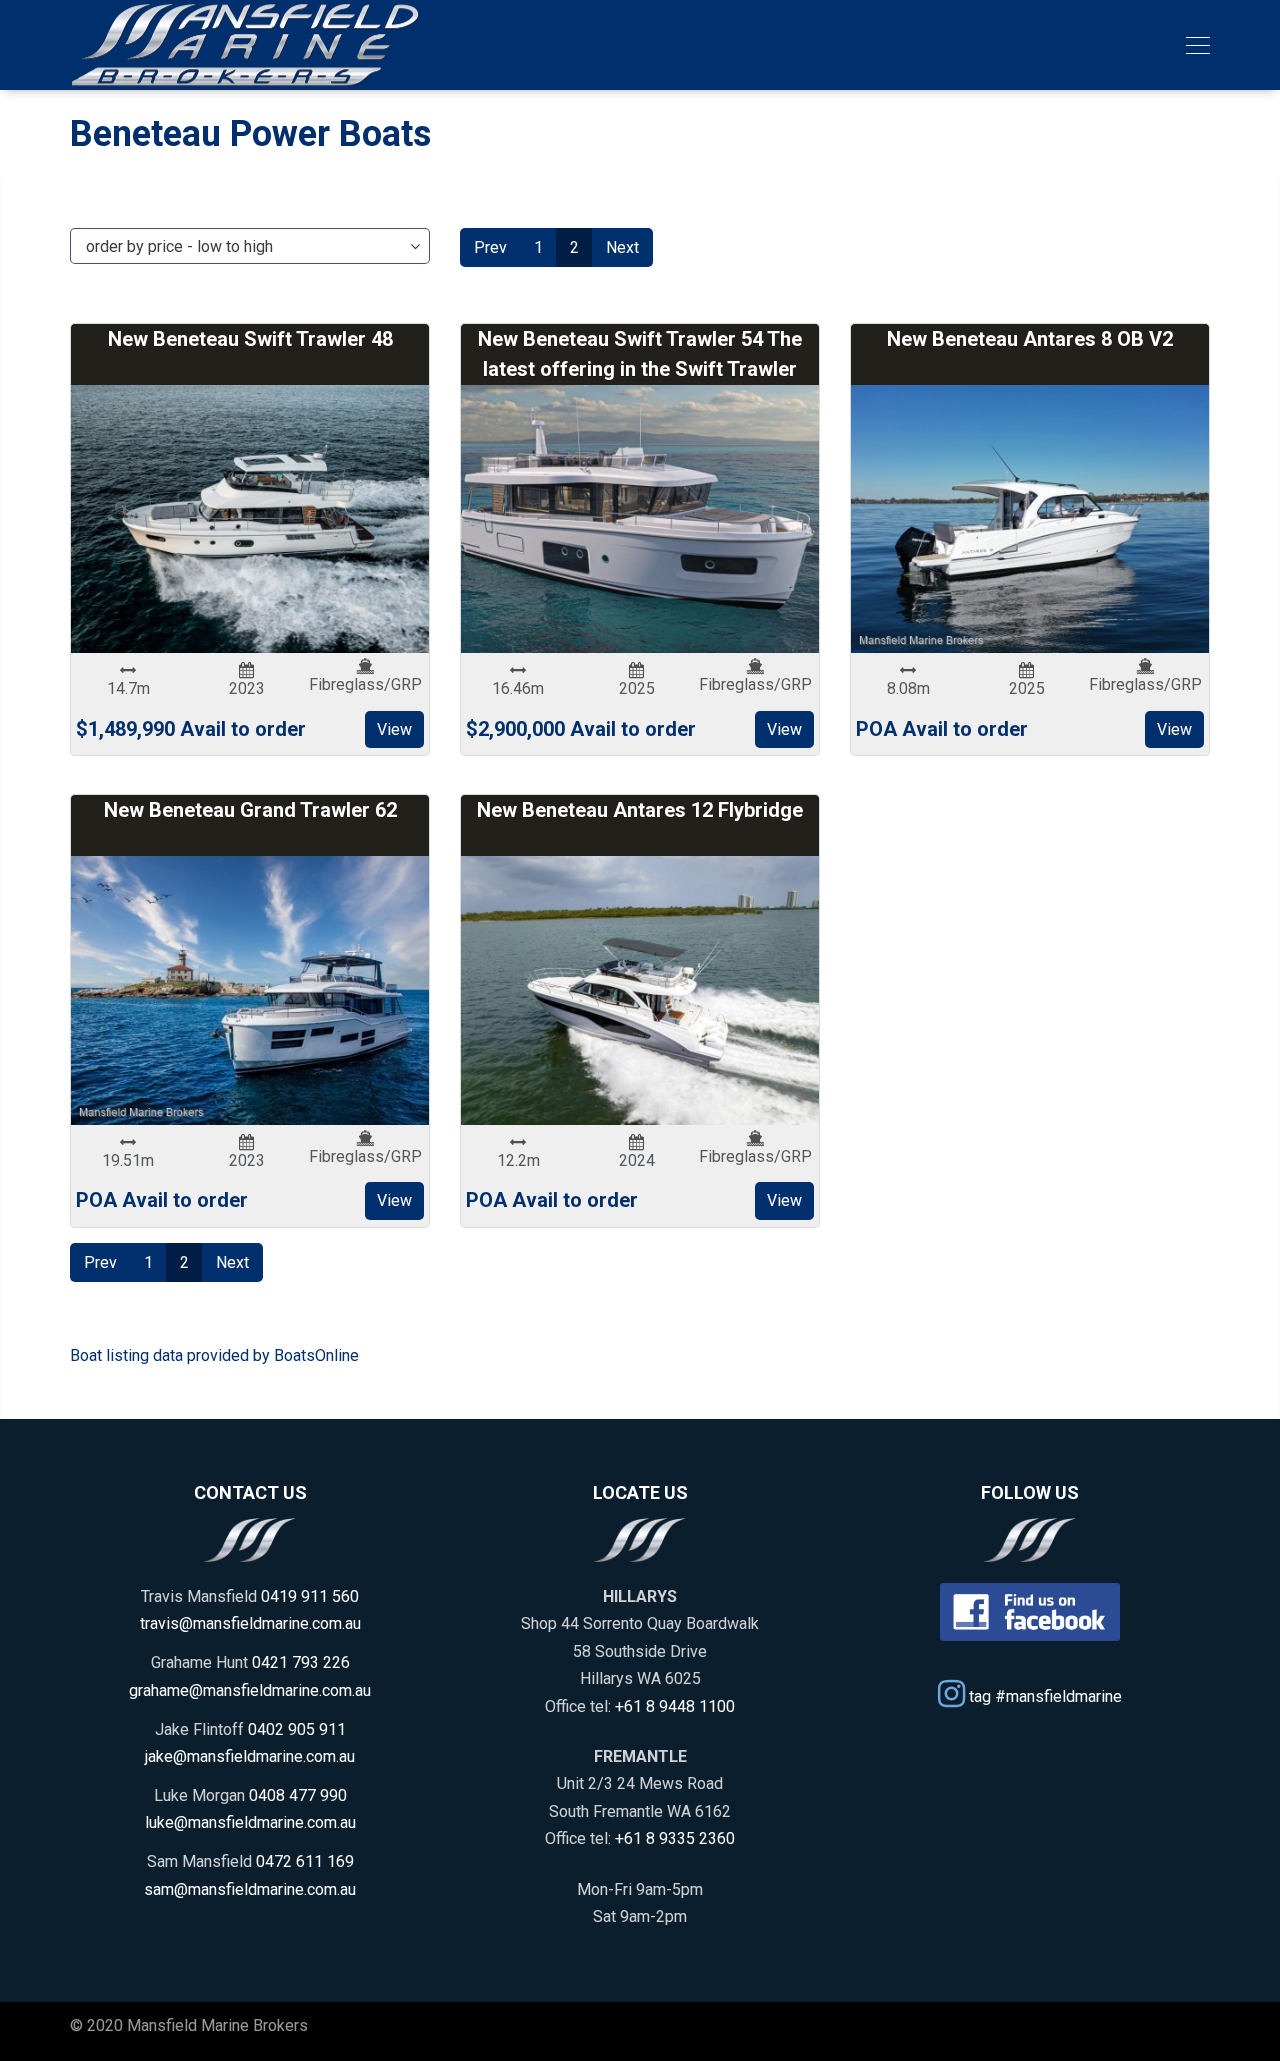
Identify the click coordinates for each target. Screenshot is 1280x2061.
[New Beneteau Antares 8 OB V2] (1030, 519)
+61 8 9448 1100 (675, 1706)
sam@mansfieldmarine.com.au (250, 1889)
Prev (490, 247)
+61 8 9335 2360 (675, 1838)
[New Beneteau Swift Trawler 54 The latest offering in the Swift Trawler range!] (640, 519)
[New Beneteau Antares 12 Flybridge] (640, 990)
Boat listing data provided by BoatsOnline (214, 1355)
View (394, 729)
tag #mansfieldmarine (1043, 1696)
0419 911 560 (310, 1596)
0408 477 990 (298, 1795)
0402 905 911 (297, 1729)
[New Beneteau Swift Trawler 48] (250, 519)
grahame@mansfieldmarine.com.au (250, 1690)
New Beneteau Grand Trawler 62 (250, 810)
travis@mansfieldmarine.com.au (250, 1623)
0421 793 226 (301, 1662)
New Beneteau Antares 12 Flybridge (640, 810)
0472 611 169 (305, 1861)
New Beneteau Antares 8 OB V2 (1030, 339)
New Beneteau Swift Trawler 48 (250, 339)
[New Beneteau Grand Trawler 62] (250, 990)
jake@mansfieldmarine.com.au (250, 1756)
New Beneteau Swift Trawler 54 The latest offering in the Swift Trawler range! (640, 369)
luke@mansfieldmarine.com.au (250, 1822)
